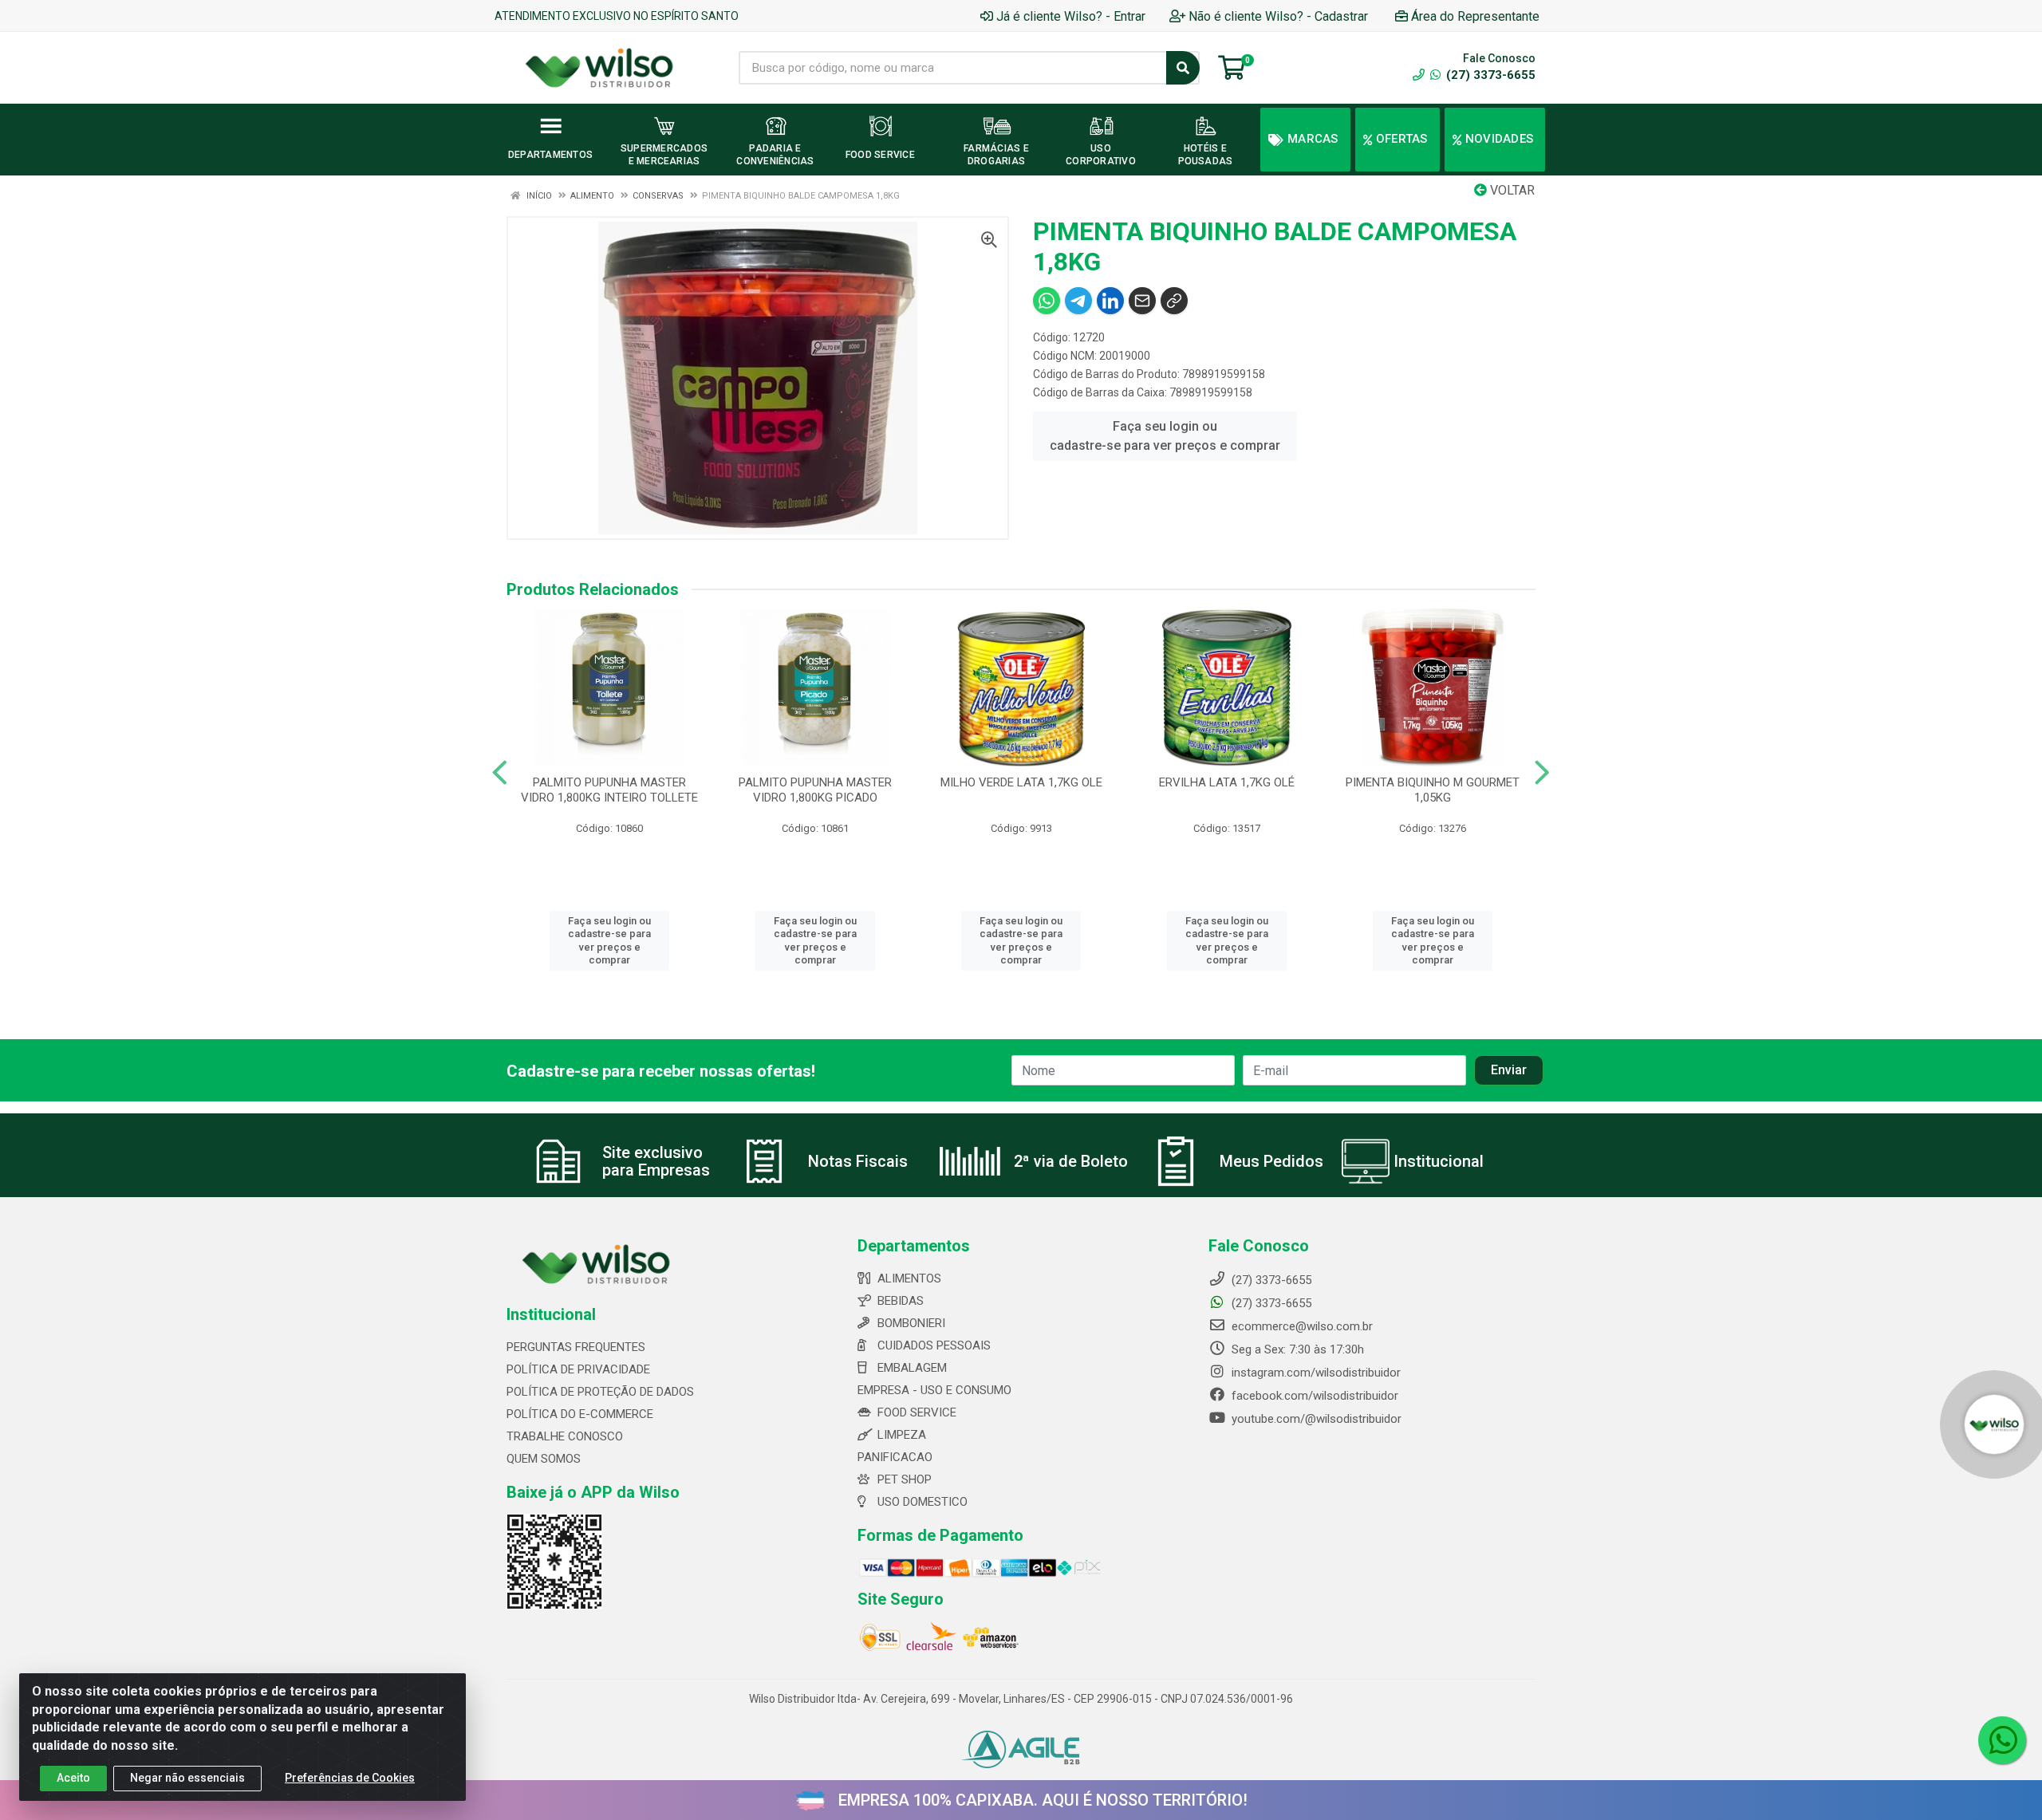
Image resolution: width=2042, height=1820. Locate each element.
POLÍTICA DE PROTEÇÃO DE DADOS (600, 1392)
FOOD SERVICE (917, 1412)
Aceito (73, 1778)
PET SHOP (905, 1479)
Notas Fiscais (858, 1161)
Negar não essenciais (187, 1778)
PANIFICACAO (895, 1457)
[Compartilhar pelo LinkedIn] (1110, 301)
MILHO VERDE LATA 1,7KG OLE (1021, 782)
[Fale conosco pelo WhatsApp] (2002, 1740)
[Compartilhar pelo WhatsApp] (1047, 301)
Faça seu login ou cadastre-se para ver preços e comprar (1165, 436)
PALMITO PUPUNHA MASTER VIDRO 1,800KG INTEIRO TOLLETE (609, 790)
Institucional (1439, 1161)
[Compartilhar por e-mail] (1142, 301)
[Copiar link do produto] (1174, 301)
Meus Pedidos (1271, 1161)
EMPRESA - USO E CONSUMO (934, 1390)
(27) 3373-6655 (1489, 75)
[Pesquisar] (1183, 68)
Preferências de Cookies (350, 1778)
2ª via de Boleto (1071, 1161)
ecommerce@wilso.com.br (1301, 1326)
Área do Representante (1475, 16)
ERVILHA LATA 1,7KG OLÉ (1227, 782)
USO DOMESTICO (922, 1502)
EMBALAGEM (912, 1368)
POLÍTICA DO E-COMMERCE (580, 1414)
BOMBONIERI (911, 1323)
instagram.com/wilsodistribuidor (1315, 1373)
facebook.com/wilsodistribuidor (1313, 1396)
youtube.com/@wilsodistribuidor (1315, 1419)
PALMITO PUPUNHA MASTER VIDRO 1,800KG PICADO (815, 790)
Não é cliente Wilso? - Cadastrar (1278, 16)
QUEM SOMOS (544, 1459)
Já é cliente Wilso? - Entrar (1071, 16)
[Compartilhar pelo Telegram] (1078, 301)
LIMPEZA (902, 1435)
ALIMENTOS (909, 1278)
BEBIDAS (901, 1301)
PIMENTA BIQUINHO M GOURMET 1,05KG (1433, 790)
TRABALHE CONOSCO (565, 1436)
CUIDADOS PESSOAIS (934, 1345)
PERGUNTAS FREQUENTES (576, 1347)
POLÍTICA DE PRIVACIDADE (578, 1369)
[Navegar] (500, 773)
